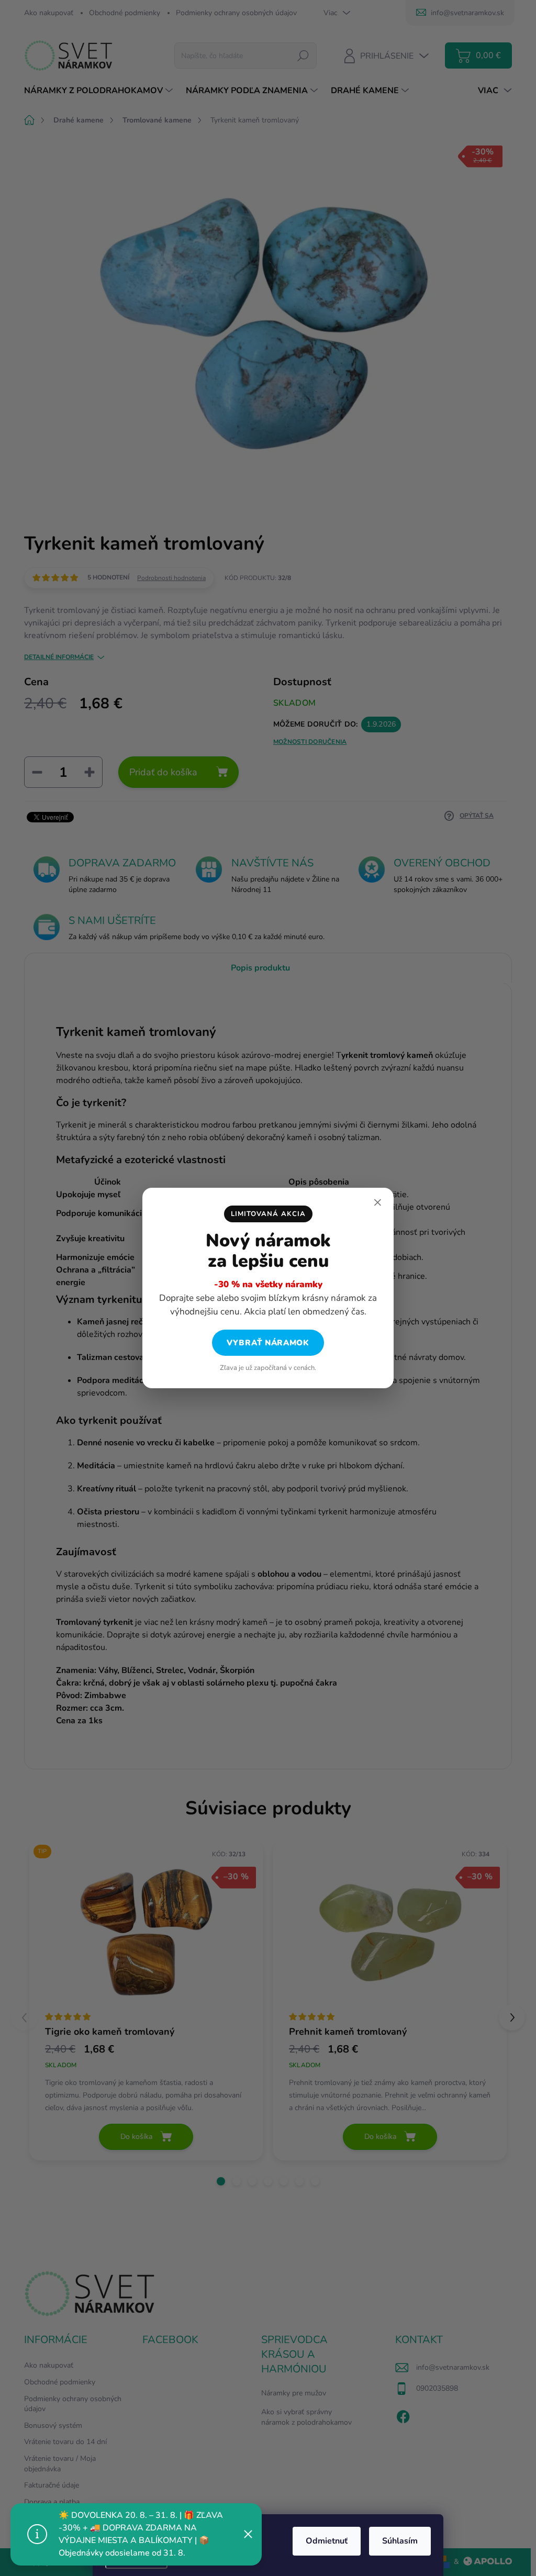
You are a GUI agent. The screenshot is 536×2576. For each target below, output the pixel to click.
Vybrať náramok (268, 1343)
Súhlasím (400, 2541)
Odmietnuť (327, 2541)
